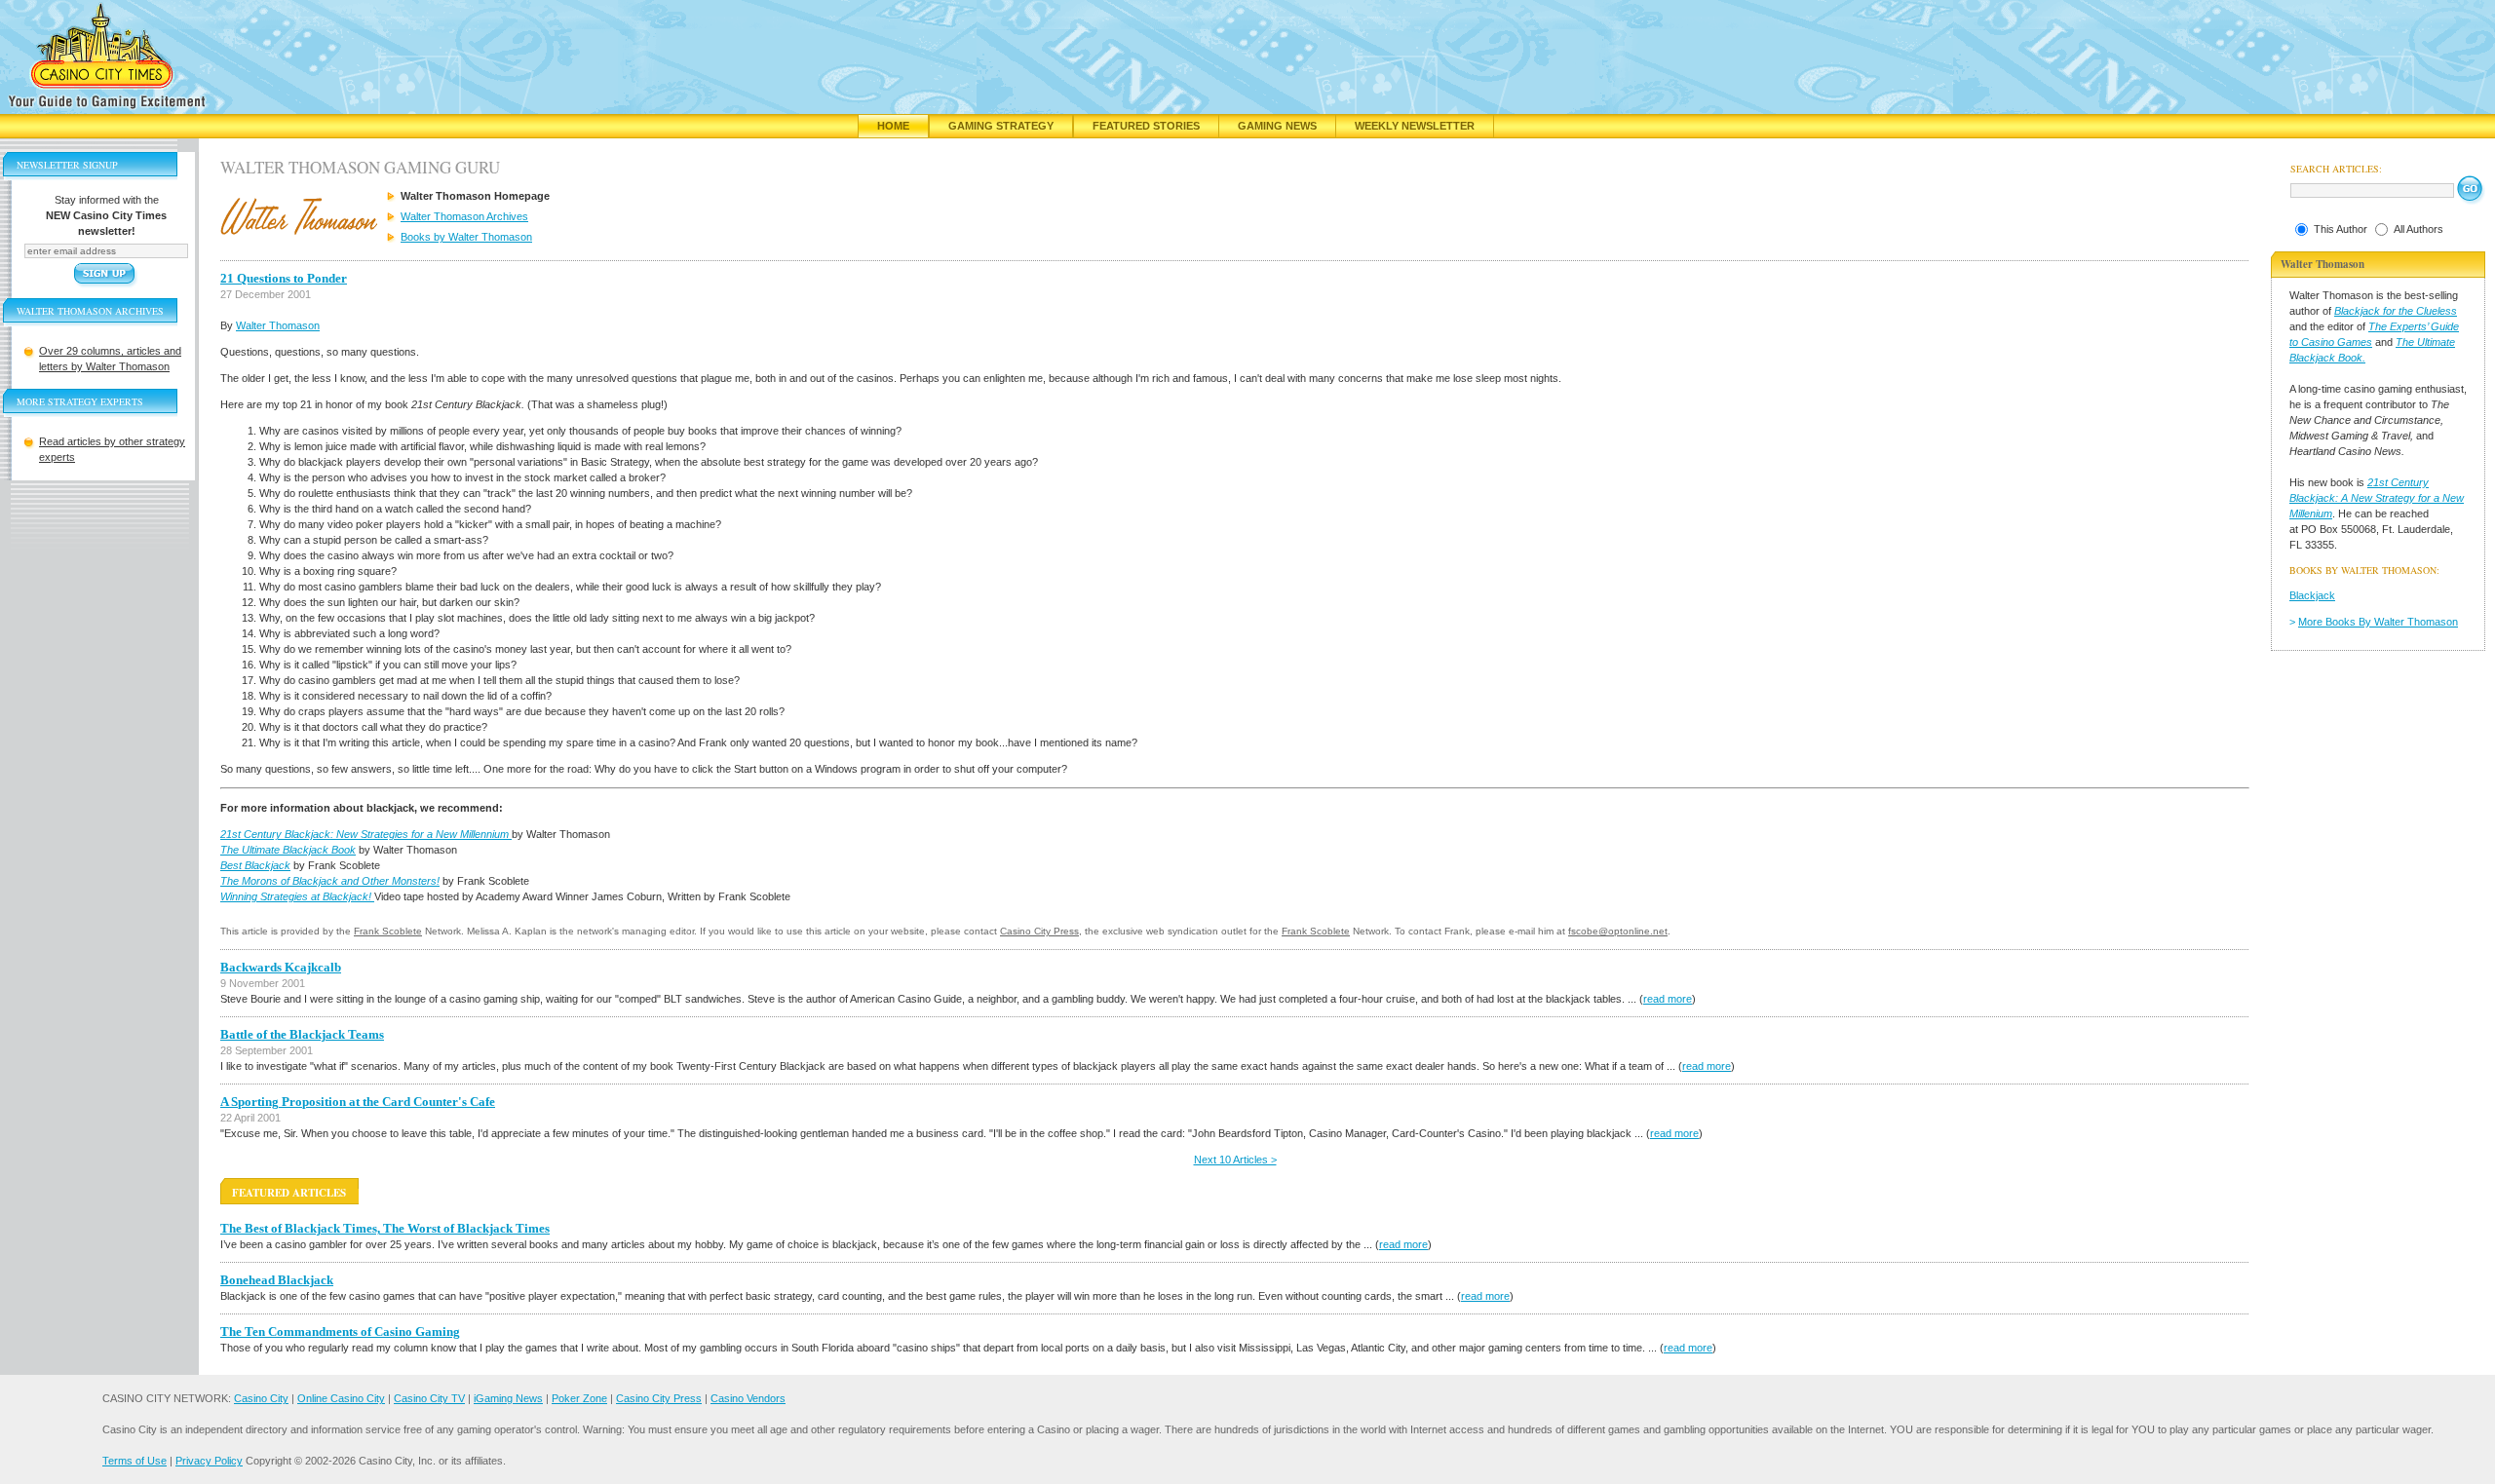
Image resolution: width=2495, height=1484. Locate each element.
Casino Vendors (748, 1398)
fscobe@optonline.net (1618, 931)
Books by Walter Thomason (466, 237)
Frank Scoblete (388, 931)
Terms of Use (134, 1461)
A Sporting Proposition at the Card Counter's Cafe (358, 1102)
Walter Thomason (278, 325)
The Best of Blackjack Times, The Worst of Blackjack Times (385, 1228)
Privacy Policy (209, 1461)
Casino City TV (429, 1398)
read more (1668, 999)
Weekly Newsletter (1415, 126)
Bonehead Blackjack (277, 1280)
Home (893, 126)
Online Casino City (341, 1398)
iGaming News (508, 1398)
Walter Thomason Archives (464, 216)
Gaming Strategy (1001, 126)
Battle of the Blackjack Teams (302, 1034)
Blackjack (2312, 595)
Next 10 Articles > (1235, 1160)
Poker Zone (579, 1398)
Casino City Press (1039, 931)
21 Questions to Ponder (284, 278)
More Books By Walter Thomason (2378, 622)
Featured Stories (1146, 126)
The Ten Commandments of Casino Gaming (340, 1332)
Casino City (261, 1398)
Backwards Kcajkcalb (281, 967)
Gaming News (1277, 126)
